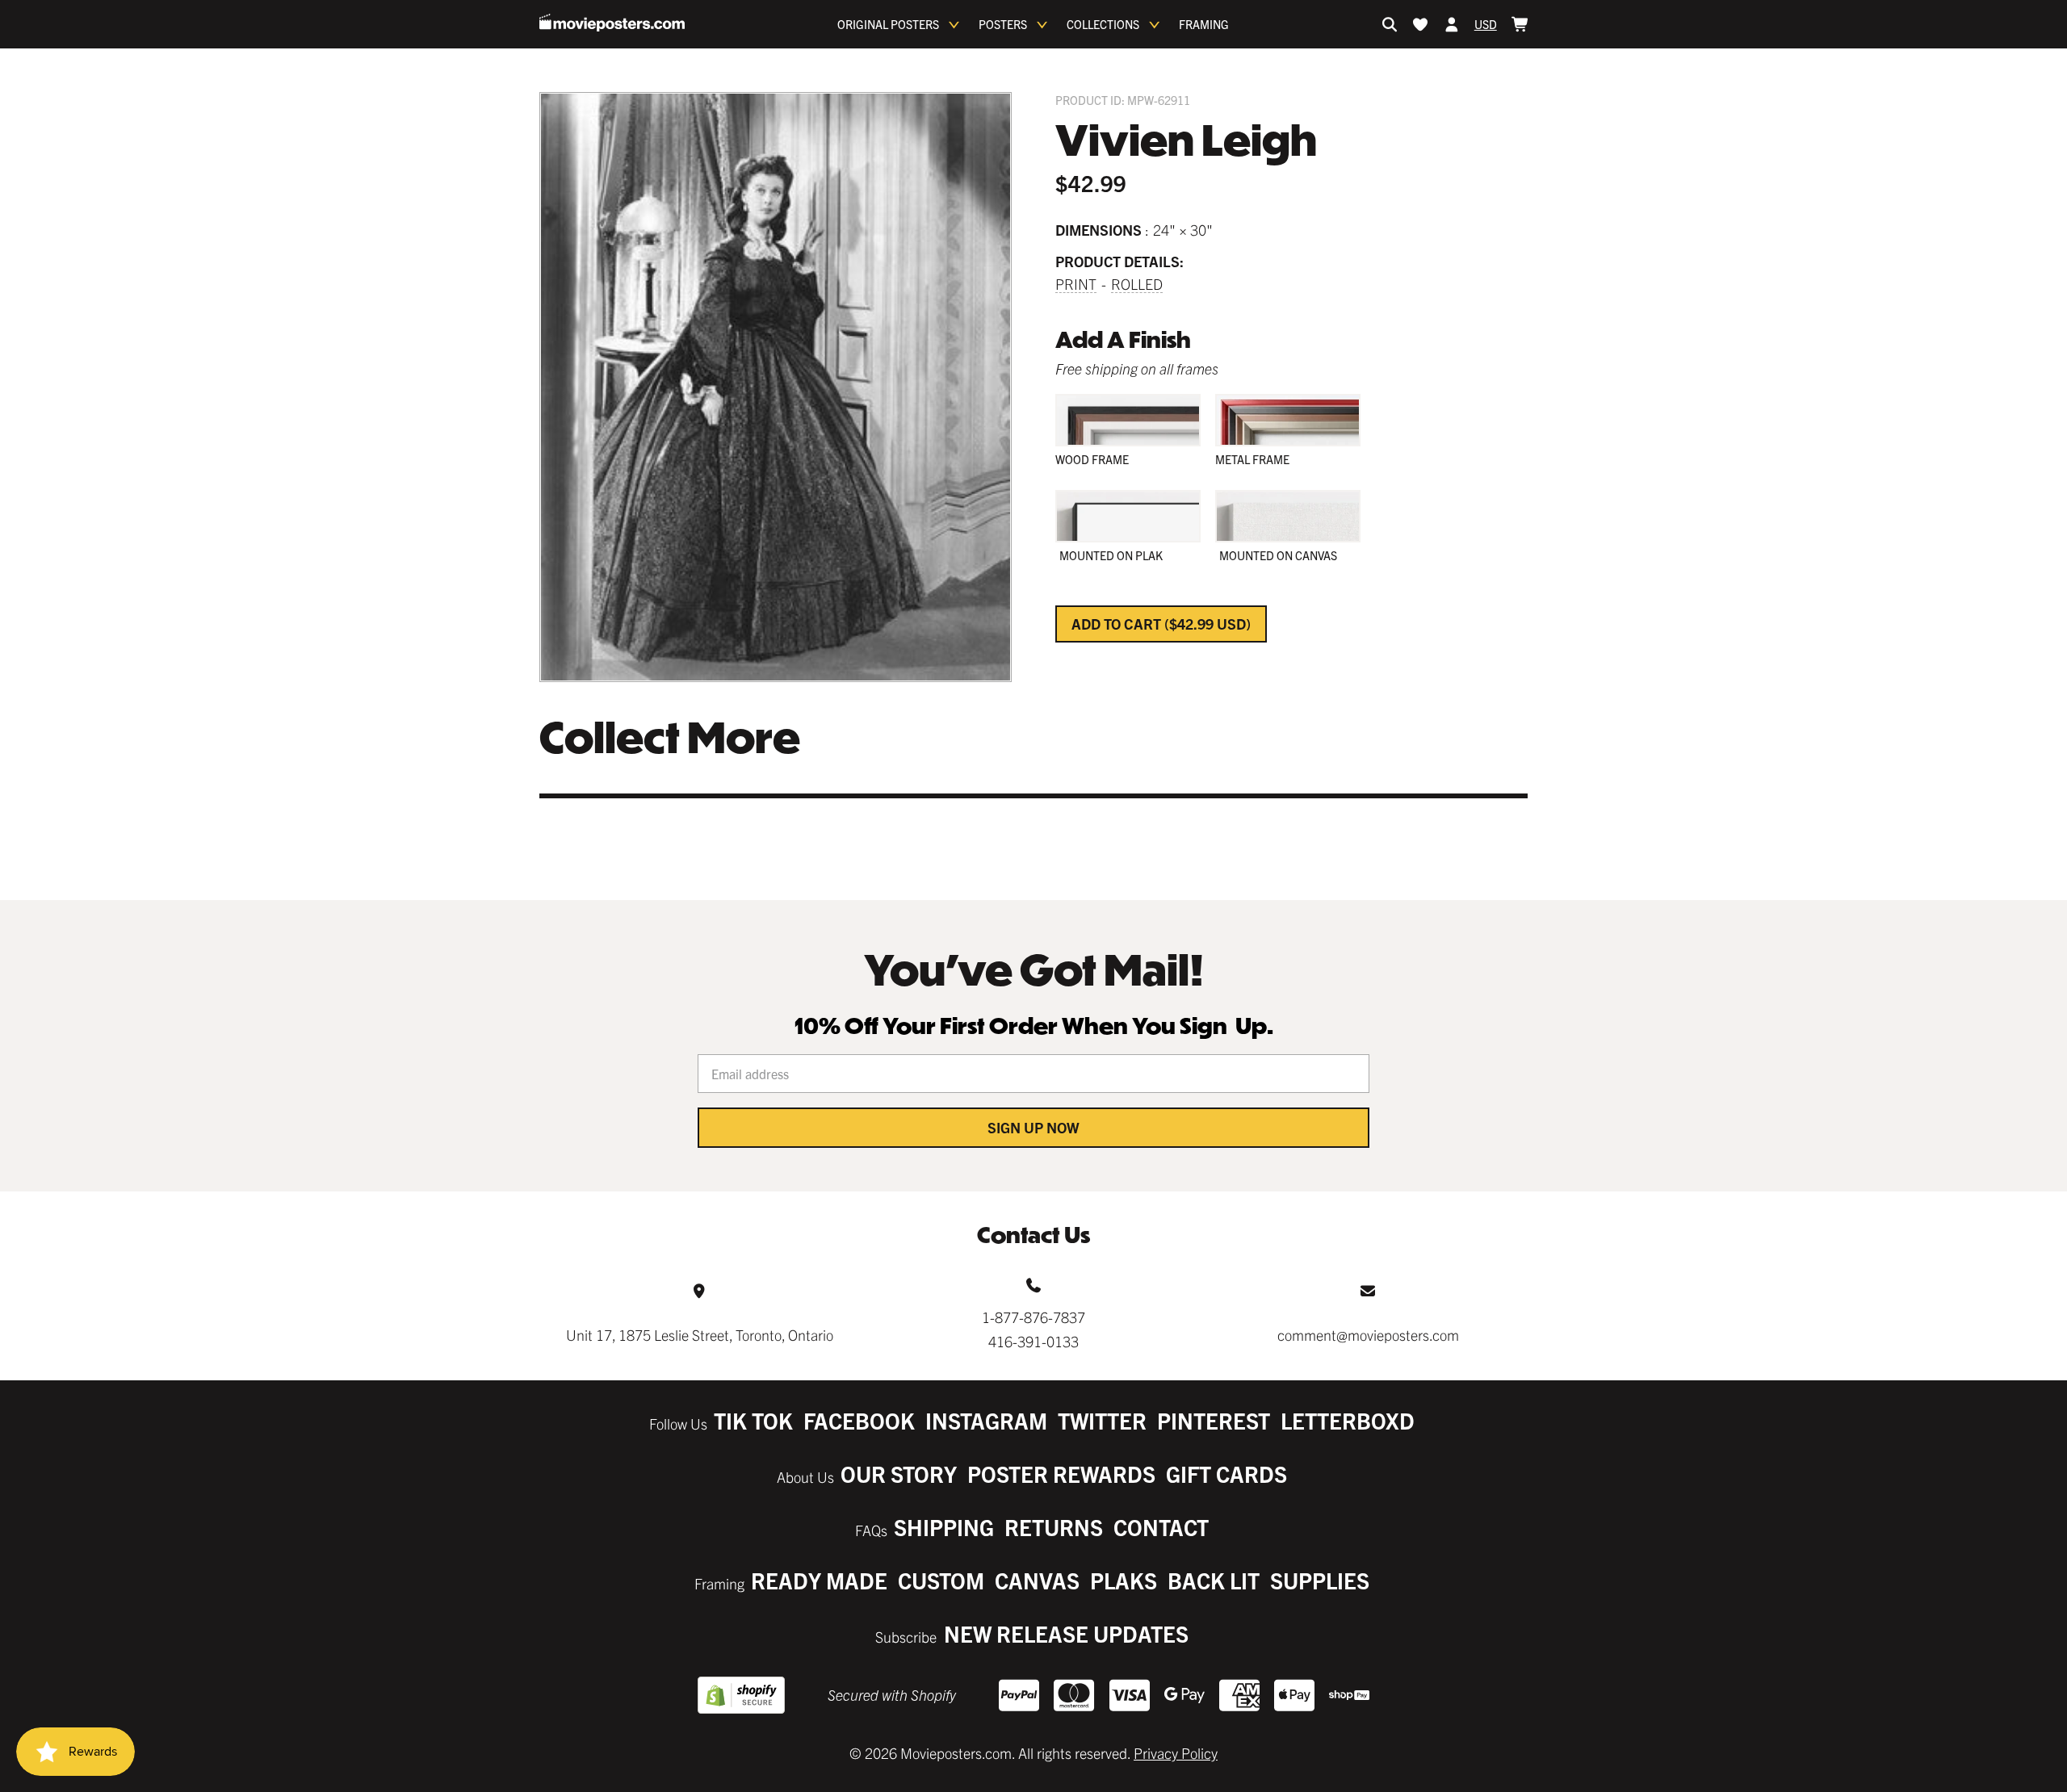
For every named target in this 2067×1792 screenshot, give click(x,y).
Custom (941, 1580)
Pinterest (1214, 1420)
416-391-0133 (1033, 1341)
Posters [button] (1003, 24)
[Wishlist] (1420, 24)
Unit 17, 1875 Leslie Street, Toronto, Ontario (700, 1335)
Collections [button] (1103, 24)
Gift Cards (1226, 1474)
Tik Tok (753, 1420)
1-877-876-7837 (1033, 1317)
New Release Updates (1066, 1633)
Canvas (1037, 1580)
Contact (1161, 1527)
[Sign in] (1452, 24)
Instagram (986, 1420)
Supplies (1320, 1580)
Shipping (944, 1527)
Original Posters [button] (888, 24)
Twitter (1102, 1420)
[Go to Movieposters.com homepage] (612, 23)
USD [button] (1486, 24)
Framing (1204, 24)
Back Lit (1214, 1580)
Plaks (1124, 1580)
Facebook (859, 1420)
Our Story (899, 1474)
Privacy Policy (1176, 1753)
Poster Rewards (1061, 1474)
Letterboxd (1348, 1420)
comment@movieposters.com (1368, 1335)
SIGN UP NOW (1033, 1127)
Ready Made (819, 1580)
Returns (1054, 1527)
